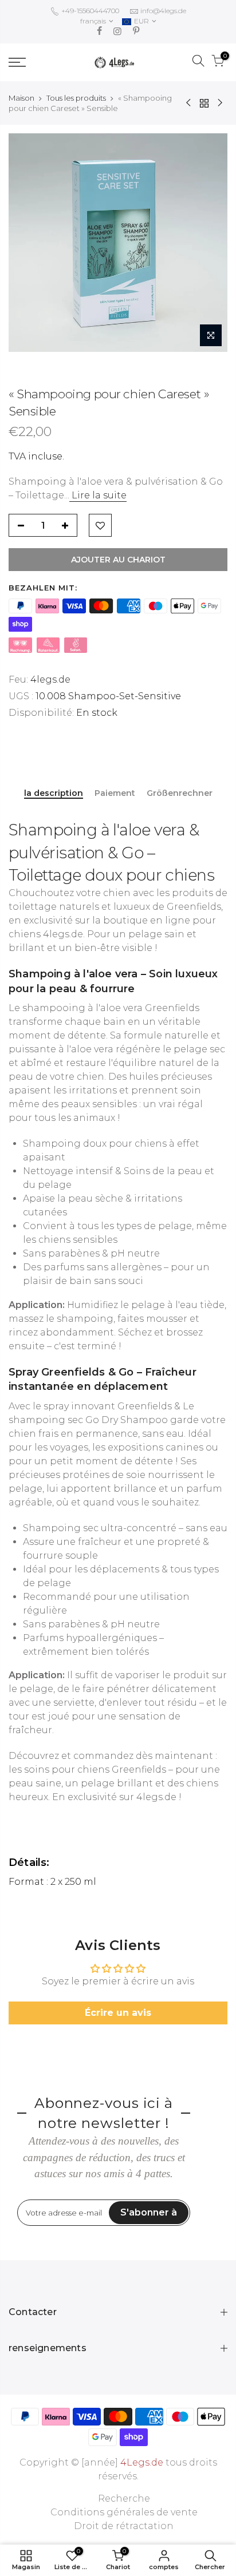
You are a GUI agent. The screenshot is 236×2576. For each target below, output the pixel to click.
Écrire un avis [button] (118, 2013)
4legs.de (50, 679)
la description (54, 793)
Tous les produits (76, 98)
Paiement (115, 793)
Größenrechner (180, 793)
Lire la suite (98, 495)
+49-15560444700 (89, 11)
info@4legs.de (163, 11)
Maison (21, 98)
